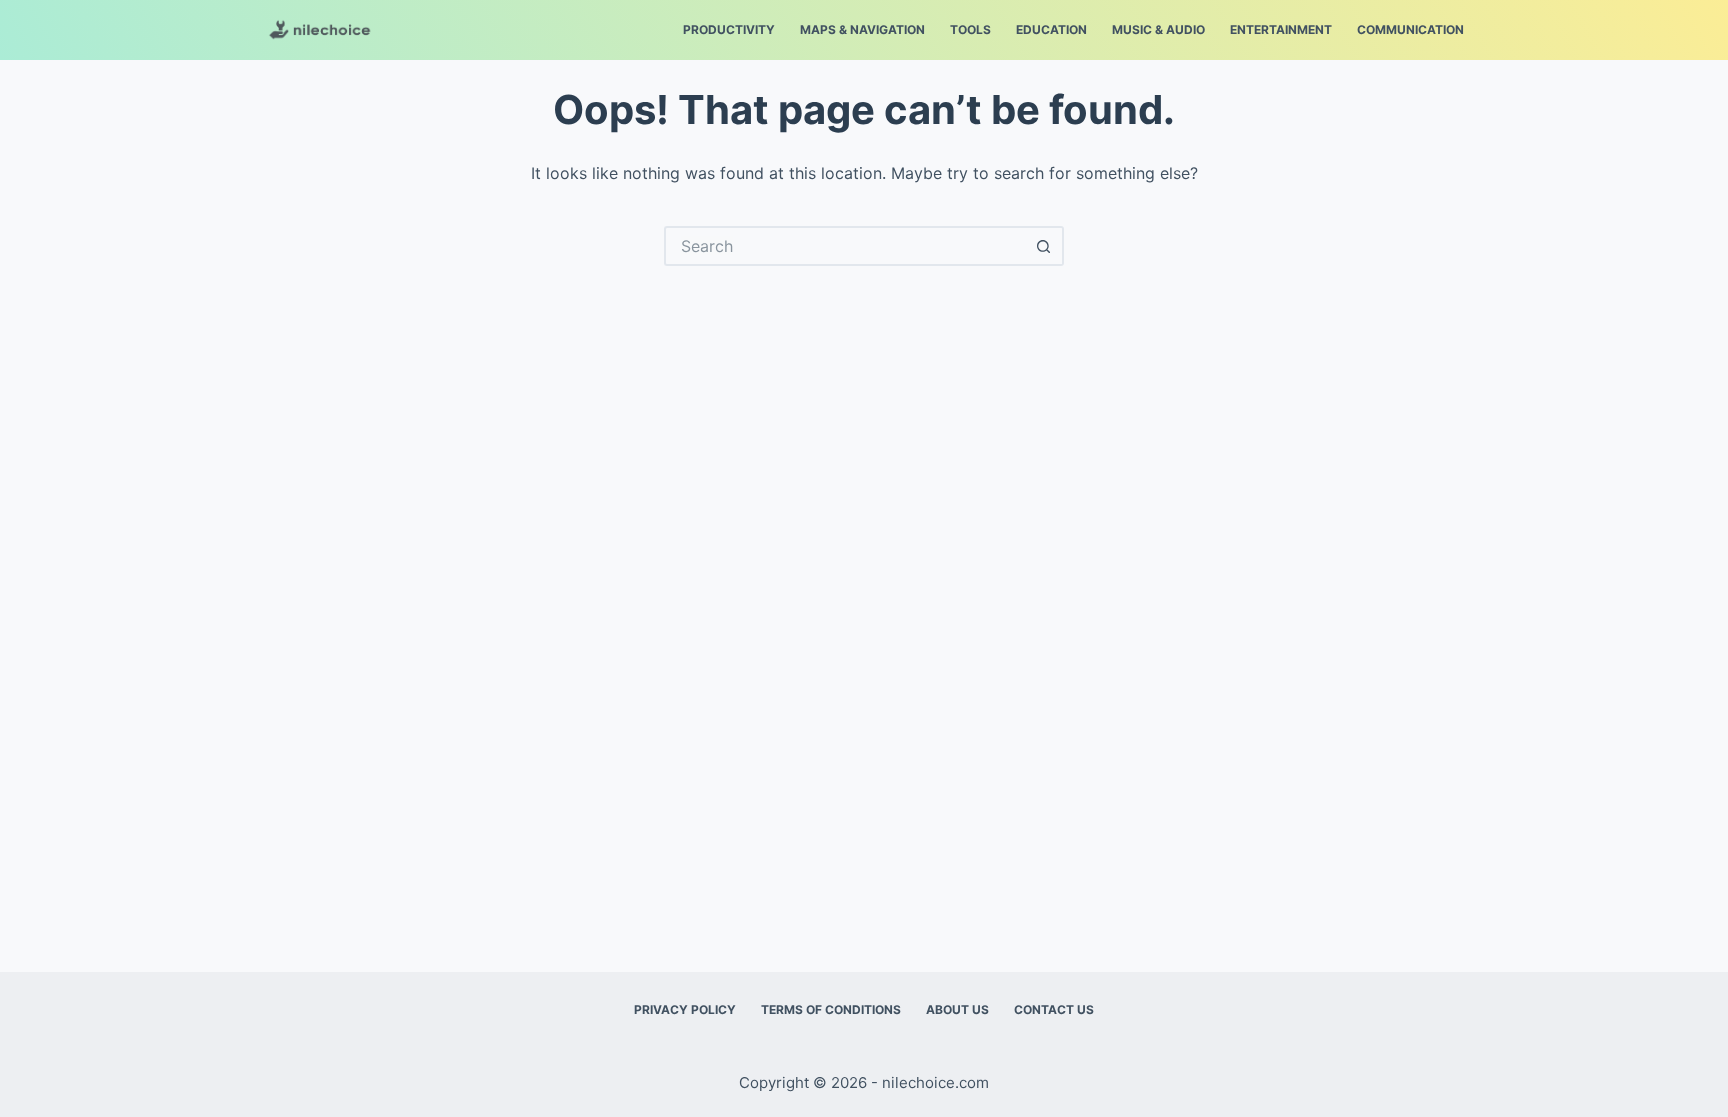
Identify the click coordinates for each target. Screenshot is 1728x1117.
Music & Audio (1158, 29)
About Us (957, 1009)
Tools (970, 29)
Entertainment (1281, 29)
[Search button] (1044, 246)
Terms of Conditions (831, 1009)
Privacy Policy (685, 1009)
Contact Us (1054, 1009)
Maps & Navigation (862, 29)
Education (1051, 29)
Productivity (729, 29)
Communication (1410, 29)
